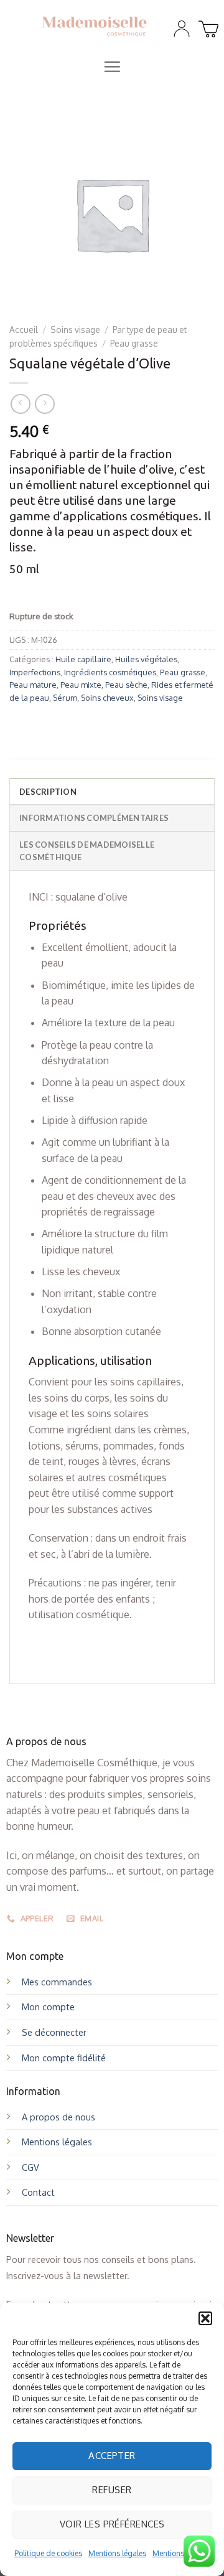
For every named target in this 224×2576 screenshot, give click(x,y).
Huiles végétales (146, 659)
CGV (30, 2167)
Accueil (24, 330)
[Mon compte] (182, 29)
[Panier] (207, 26)
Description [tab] (48, 792)
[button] (205, 2318)
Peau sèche (126, 685)
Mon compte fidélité (64, 2058)
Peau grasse (134, 343)
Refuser (112, 2490)
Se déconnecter (54, 2032)
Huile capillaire (83, 659)
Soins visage (75, 330)
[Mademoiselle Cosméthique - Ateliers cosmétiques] (94, 26)
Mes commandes (57, 1982)
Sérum (65, 698)
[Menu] (112, 67)
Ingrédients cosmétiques (110, 672)
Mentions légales (117, 2553)
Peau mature (33, 685)
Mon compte (48, 2007)
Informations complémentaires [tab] (94, 818)
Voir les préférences (112, 2524)
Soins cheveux (107, 698)
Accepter (112, 2456)
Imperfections (35, 672)
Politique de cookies (48, 2553)
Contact (38, 2192)
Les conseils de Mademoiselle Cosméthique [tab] (87, 851)
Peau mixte (81, 685)
